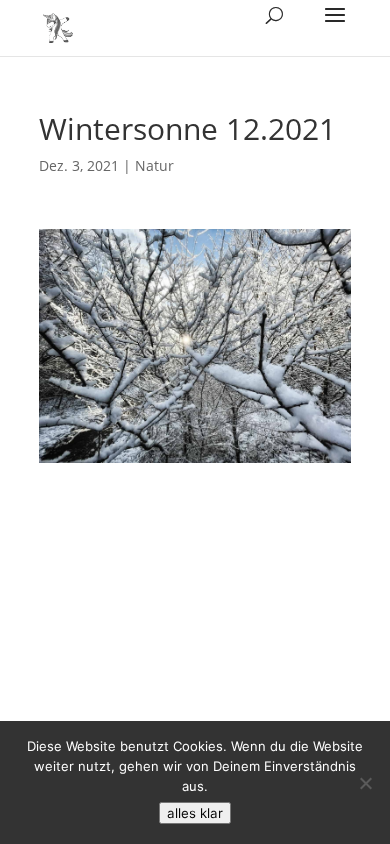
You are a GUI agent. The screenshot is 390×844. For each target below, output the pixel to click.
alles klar (195, 813)
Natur (154, 165)
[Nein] (365, 783)
